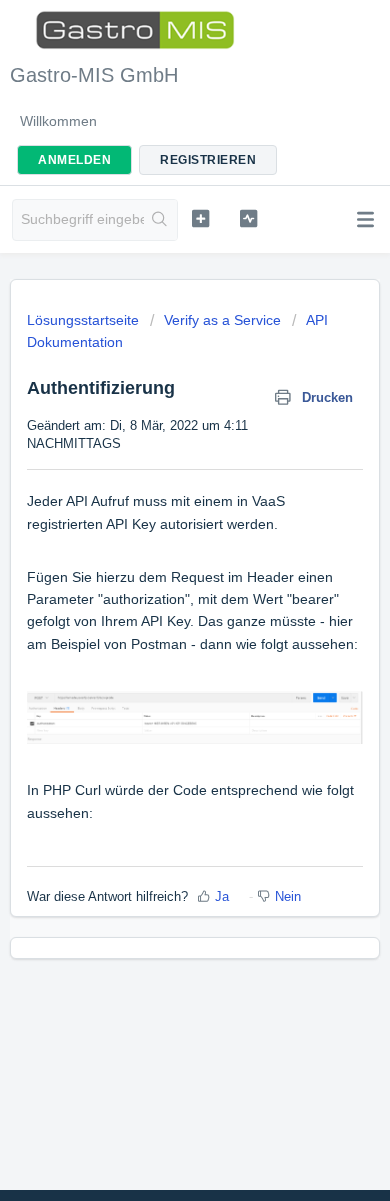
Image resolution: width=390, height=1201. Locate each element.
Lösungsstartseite (85, 320)
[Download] (158, 590)
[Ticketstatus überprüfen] (248, 218)
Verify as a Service (222, 320)
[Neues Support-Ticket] (200, 218)
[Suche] (160, 220)
